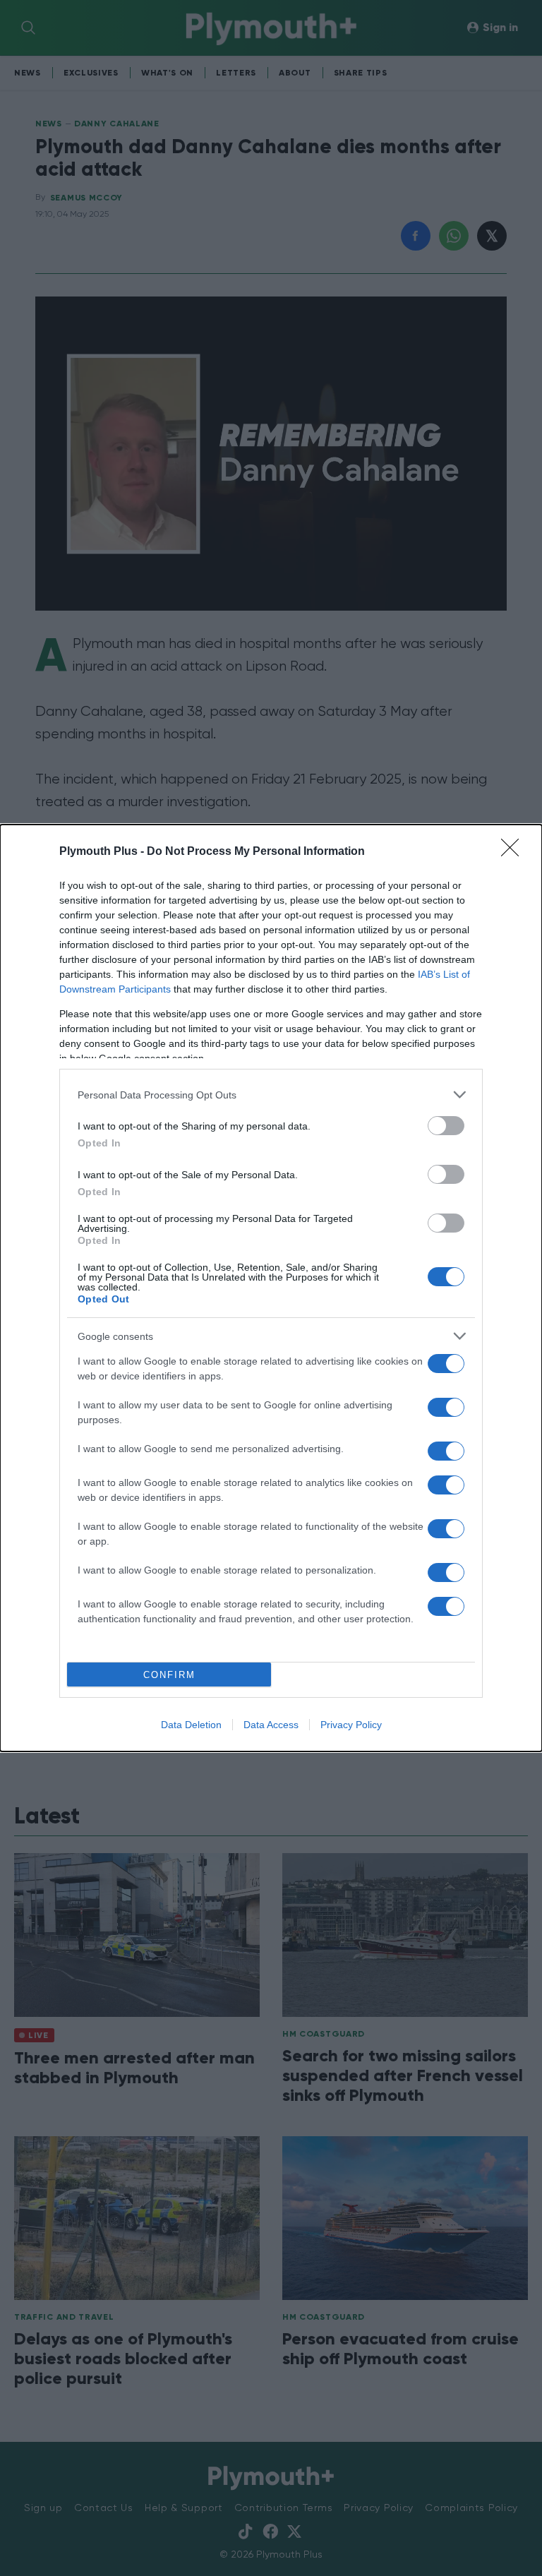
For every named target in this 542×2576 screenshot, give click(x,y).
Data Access (271, 1725)
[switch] (446, 1126)
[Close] (514, 852)
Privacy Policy (351, 1725)
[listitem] (271, 1095)
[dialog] (271, 1288)
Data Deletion (191, 1725)
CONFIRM (169, 1675)
